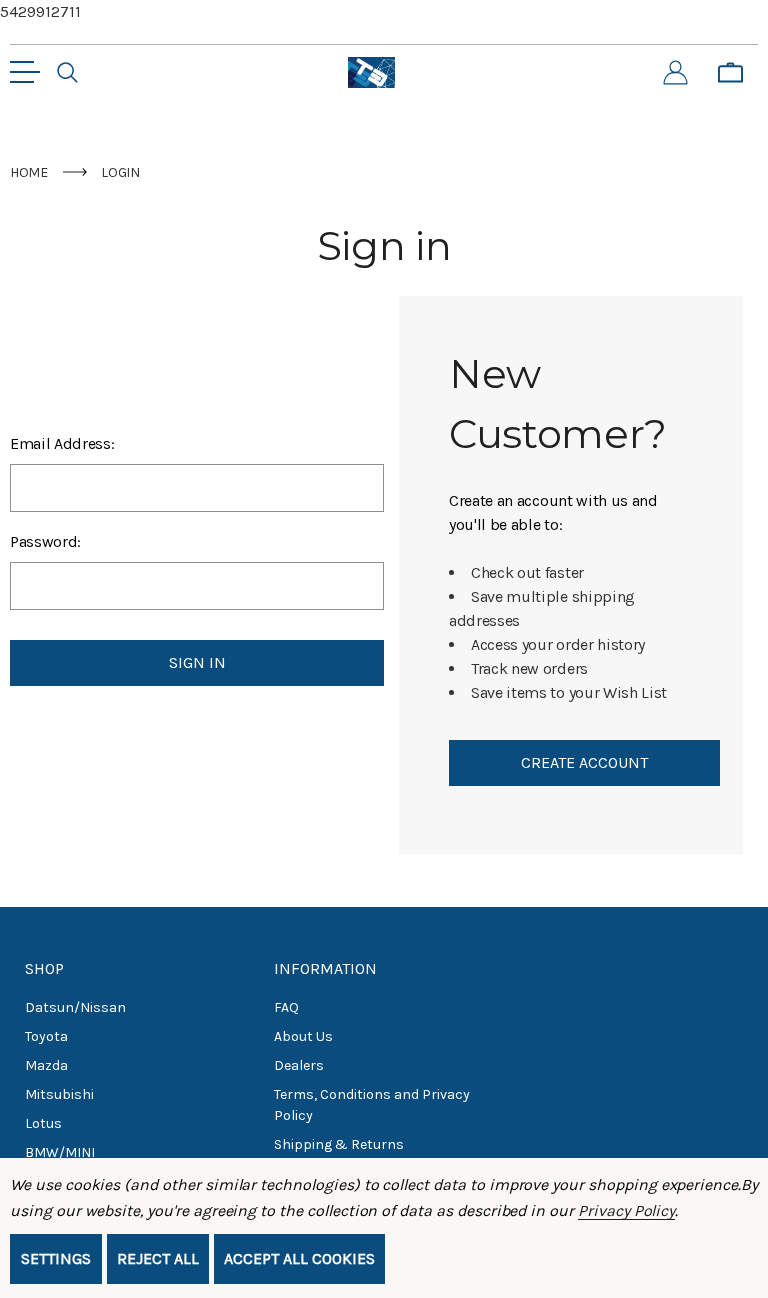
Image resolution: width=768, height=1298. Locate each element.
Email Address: (62, 443)
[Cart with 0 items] (730, 73)
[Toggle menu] (25, 72)
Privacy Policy (626, 1210)
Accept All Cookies (299, 1258)
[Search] (67, 73)
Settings (56, 1258)
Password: (45, 541)
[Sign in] (675, 73)
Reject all (158, 1258)
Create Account (584, 762)
